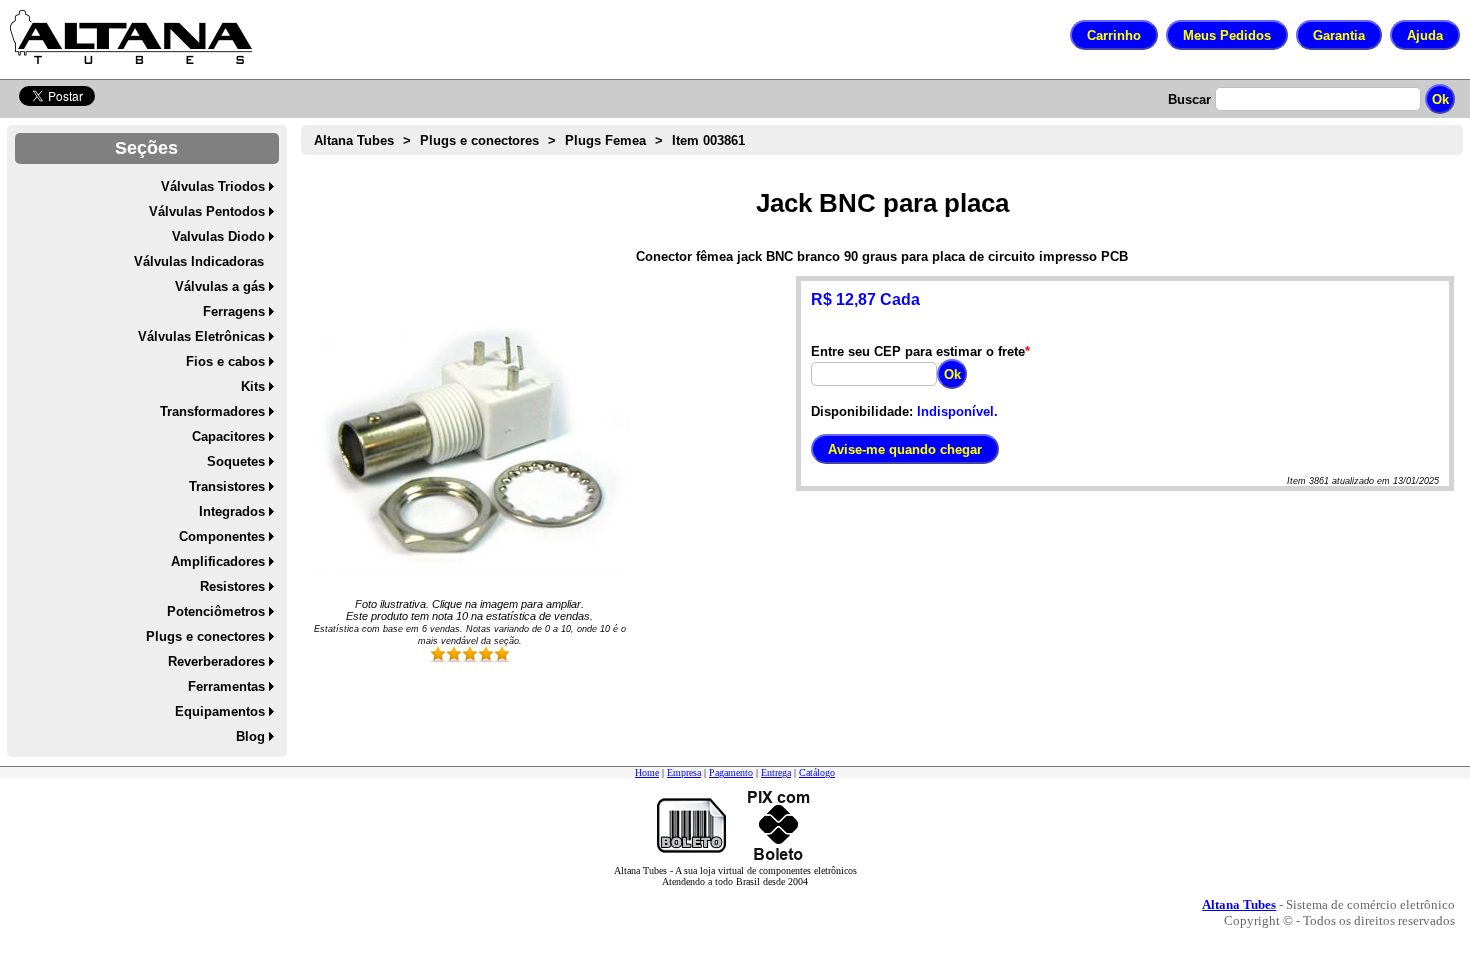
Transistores (227, 486)
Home (647, 772)
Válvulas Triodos (213, 186)
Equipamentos (220, 711)
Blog (250, 736)
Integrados (232, 511)
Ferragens (234, 311)
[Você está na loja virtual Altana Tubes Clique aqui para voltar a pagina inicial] (131, 37)
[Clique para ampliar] (470, 436)
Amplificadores (218, 561)
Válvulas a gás (220, 286)
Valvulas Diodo (218, 236)
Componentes (222, 536)
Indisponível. (957, 411)
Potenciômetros (216, 611)
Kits (253, 386)
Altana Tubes (354, 140)
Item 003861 (708, 140)
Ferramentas (226, 686)
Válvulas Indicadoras (199, 261)
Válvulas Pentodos (207, 211)
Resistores (232, 586)
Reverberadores (216, 661)
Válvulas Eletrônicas (201, 336)
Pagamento (731, 772)
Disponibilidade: (862, 411)
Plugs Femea (605, 140)
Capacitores (228, 436)
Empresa (684, 772)
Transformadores (212, 411)
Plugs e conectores (205, 636)
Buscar (1189, 99)
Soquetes (236, 461)
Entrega (776, 772)
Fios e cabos (225, 361)
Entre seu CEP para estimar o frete (918, 351)
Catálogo (817, 772)
